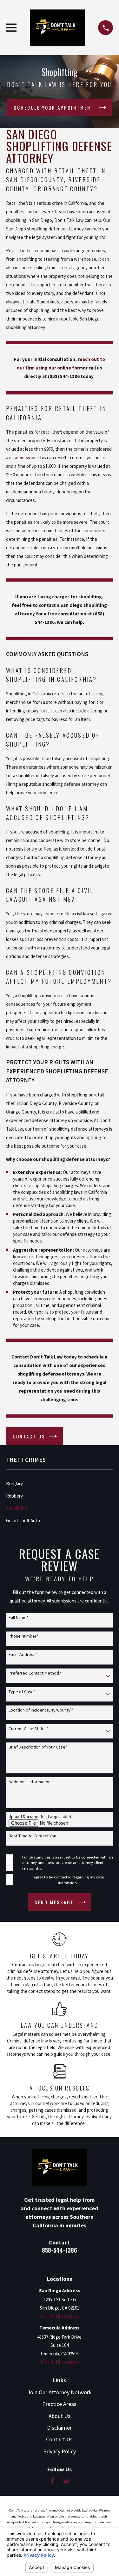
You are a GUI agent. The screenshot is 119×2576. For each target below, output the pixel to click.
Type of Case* (22, 1692)
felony (48, 492)
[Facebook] (53, 2481)
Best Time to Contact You (32, 1836)
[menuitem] (60, 1483)
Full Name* (19, 1618)
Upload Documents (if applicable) (40, 1817)
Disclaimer (59, 2428)
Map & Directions (59, 2316)
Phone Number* (23, 1636)
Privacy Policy (60, 2451)
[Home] (57, 28)
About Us (60, 2416)
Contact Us (59, 2439)
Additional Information (30, 1782)
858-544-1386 (60, 2250)
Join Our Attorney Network (60, 2392)
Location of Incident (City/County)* (41, 1710)
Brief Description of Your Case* (38, 1747)
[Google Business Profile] (66, 2481)
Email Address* (23, 1654)
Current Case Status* (28, 1729)
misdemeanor (22, 458)
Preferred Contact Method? (35, 1673)
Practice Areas (59, 2404)
